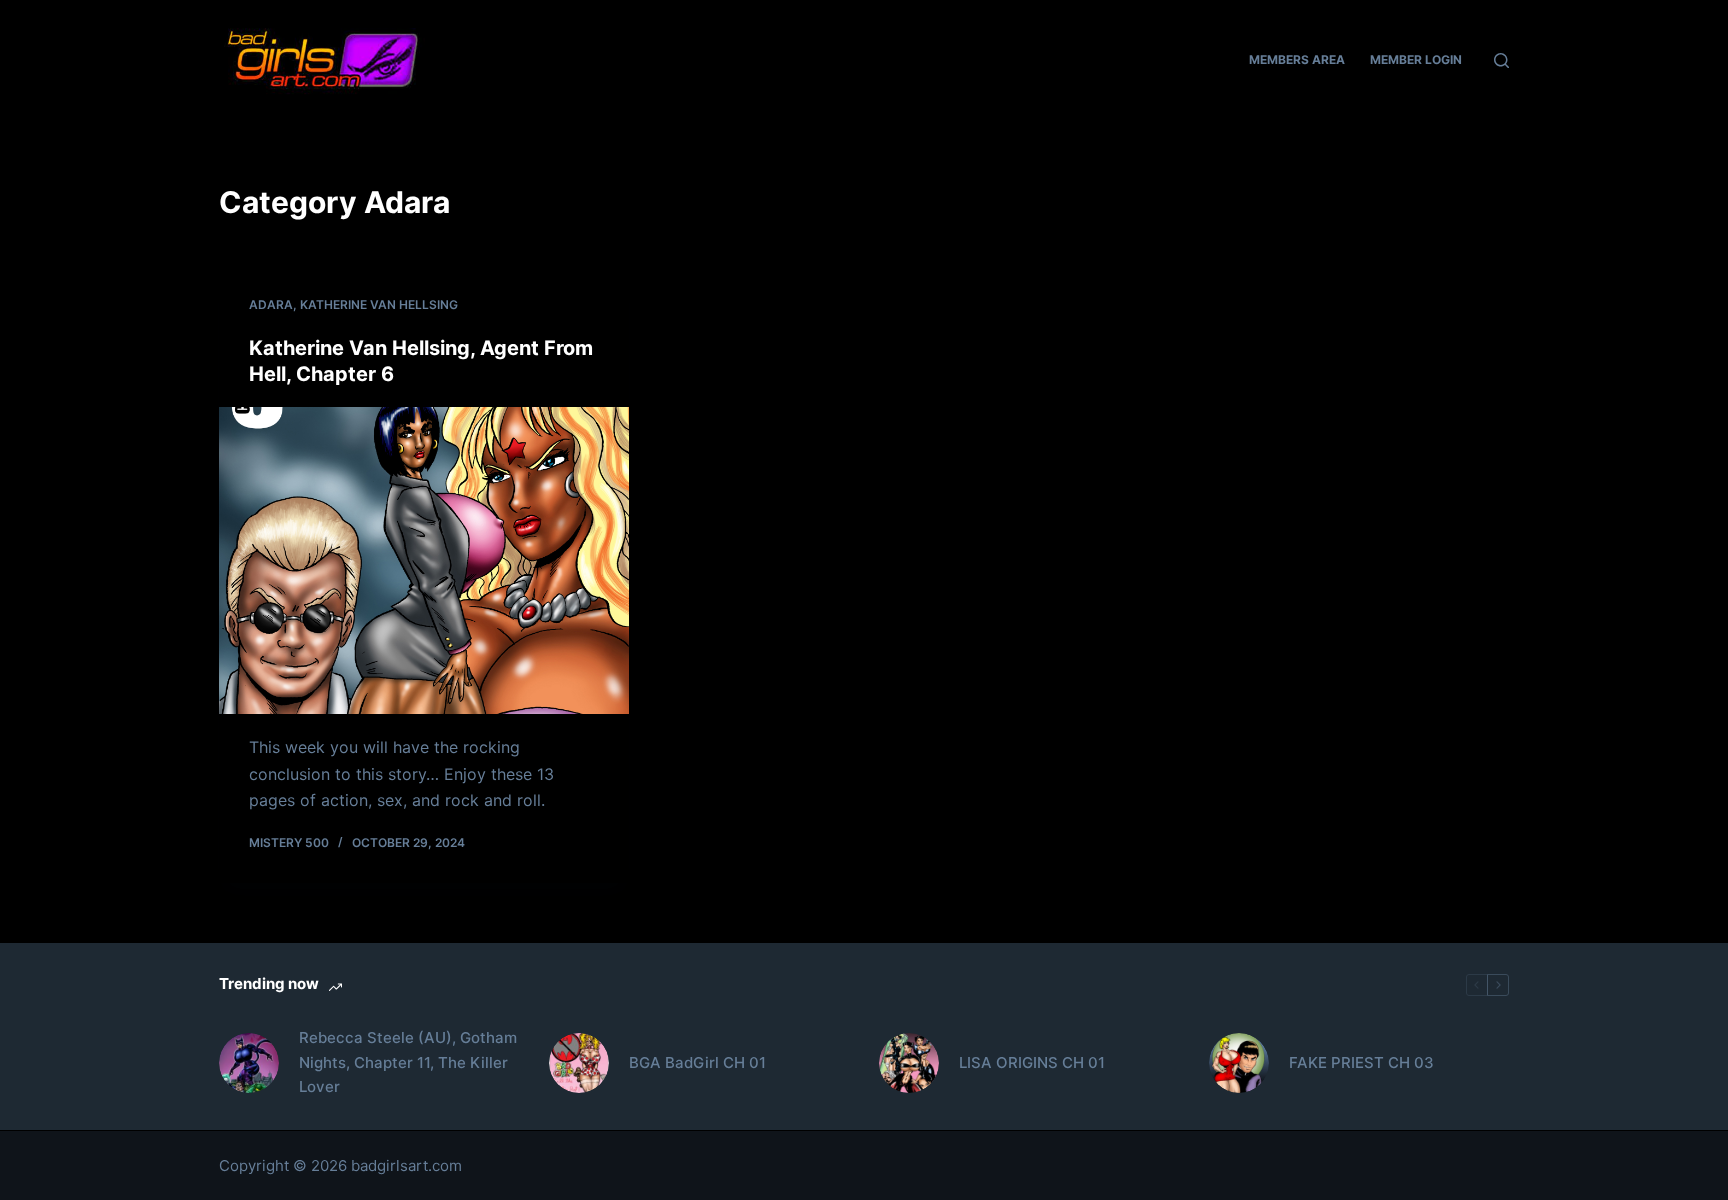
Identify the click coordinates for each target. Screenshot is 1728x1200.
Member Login (1416, 59)
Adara (271, 304)
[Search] (1501, 60)
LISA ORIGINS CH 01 (1032, 1062)
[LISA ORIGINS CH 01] (909, 1063)
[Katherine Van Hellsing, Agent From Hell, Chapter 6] (424, 561)
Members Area (1297, 59)
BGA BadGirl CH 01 (697, 1062)
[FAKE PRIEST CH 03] (1239, 1063)
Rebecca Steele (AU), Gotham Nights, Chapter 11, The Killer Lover (408, 1062)
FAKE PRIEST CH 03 (1361, 1062)
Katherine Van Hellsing (379, 304)
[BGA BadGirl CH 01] (579, 1063)
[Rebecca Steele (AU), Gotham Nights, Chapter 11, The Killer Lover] (249, 1063)
